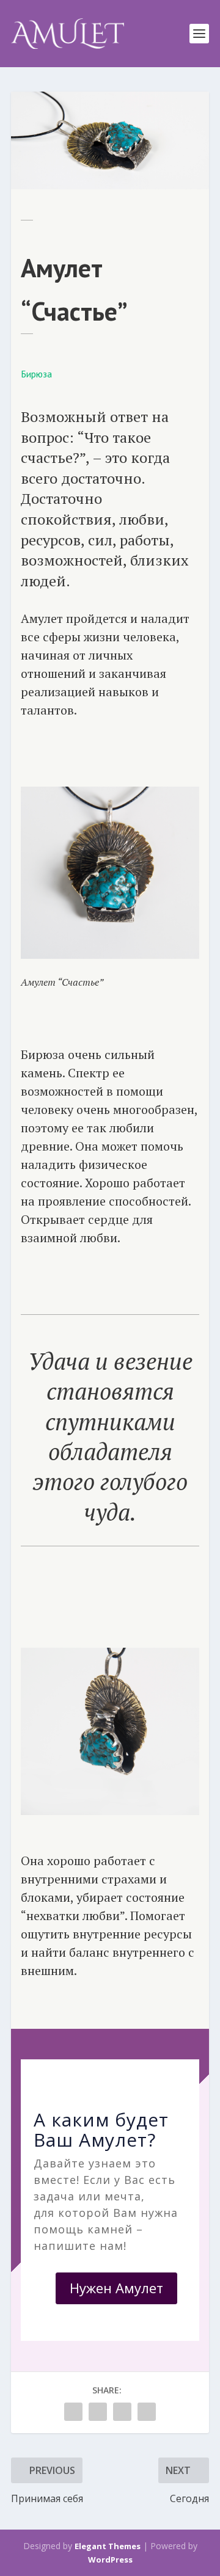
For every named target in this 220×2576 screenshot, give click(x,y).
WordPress (110, 2560)
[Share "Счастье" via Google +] (98, 2412)
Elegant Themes (108, 2546)
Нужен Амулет (116, 2288)
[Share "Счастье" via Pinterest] (122, 2412)
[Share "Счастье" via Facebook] (73, 2412)
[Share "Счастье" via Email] (147, 2412)
